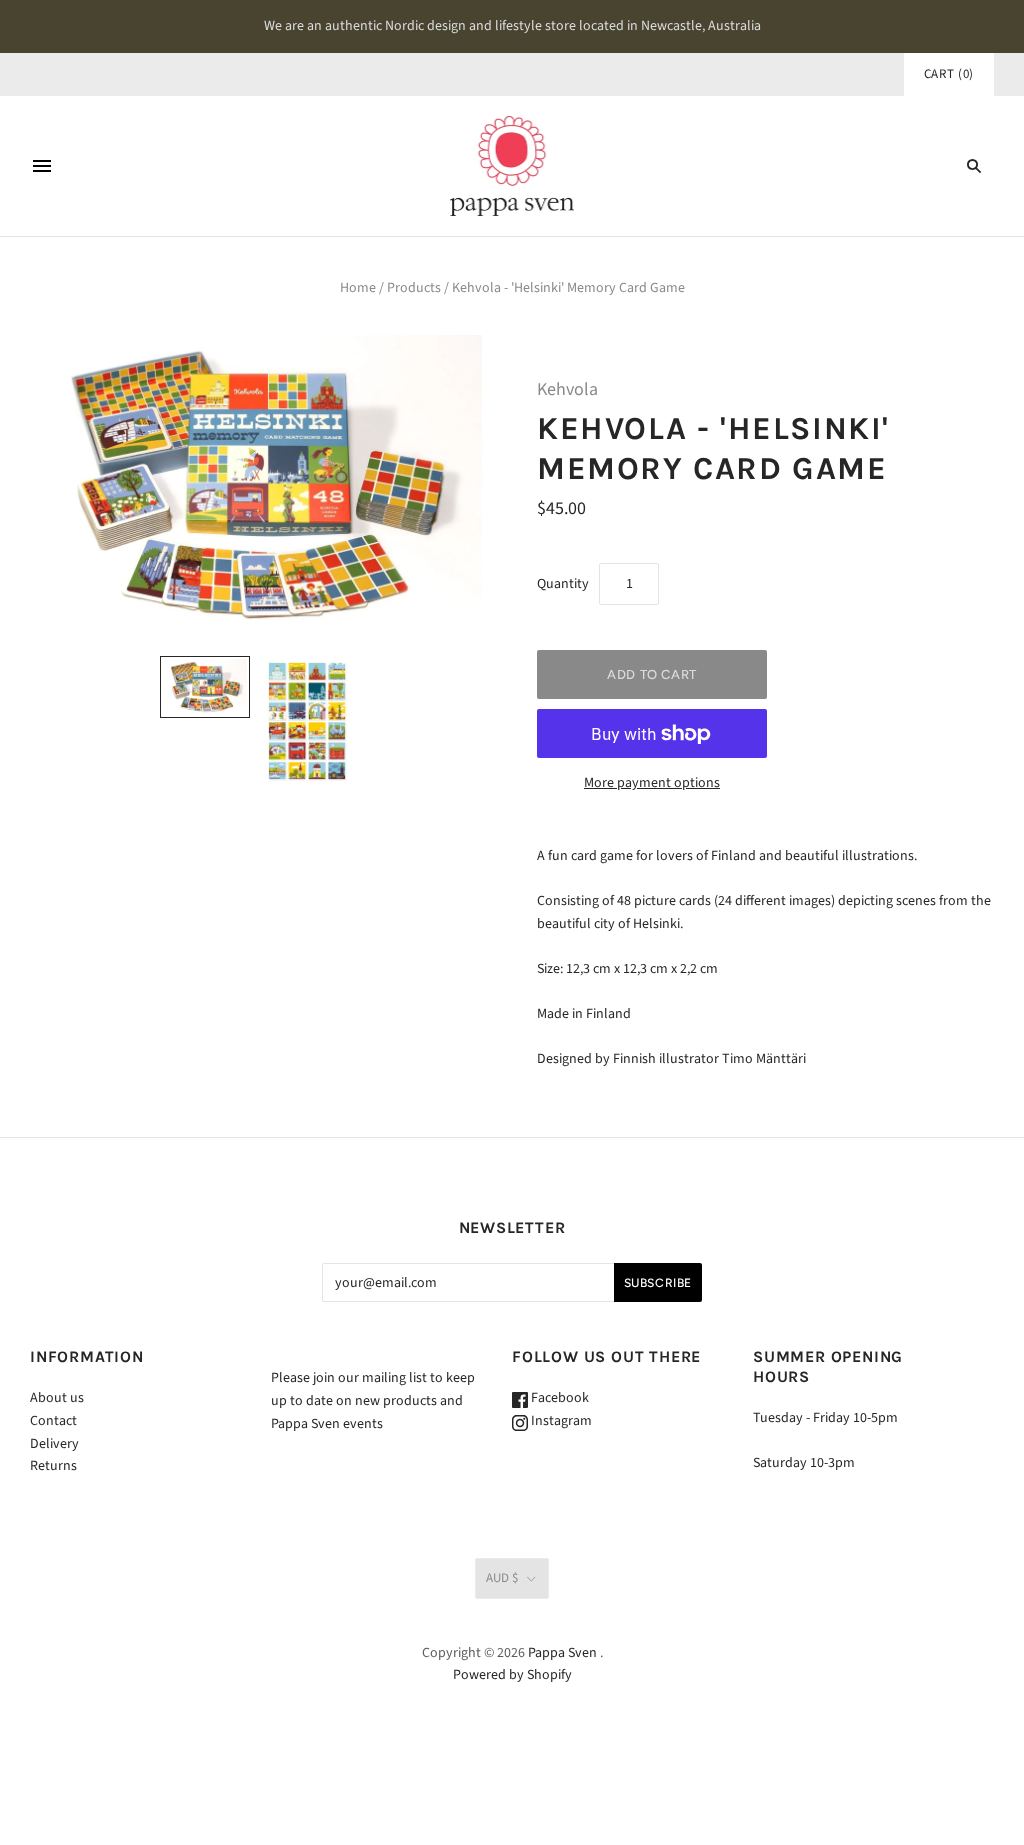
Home (358, 288)
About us (57, 1398)
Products (414, 288)
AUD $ (502, 1578)
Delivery (54, 1444)
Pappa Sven (562, 1653)
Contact (53, 1421)
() (949, 74)
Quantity (563, 584)
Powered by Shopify (512, 1675)
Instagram (560, 1421)
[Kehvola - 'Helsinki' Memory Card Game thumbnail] (205, 687)
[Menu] (42, 166)
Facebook (558, 1398)
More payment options (652, 783)
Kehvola (567, 389)
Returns (53, 1466)
